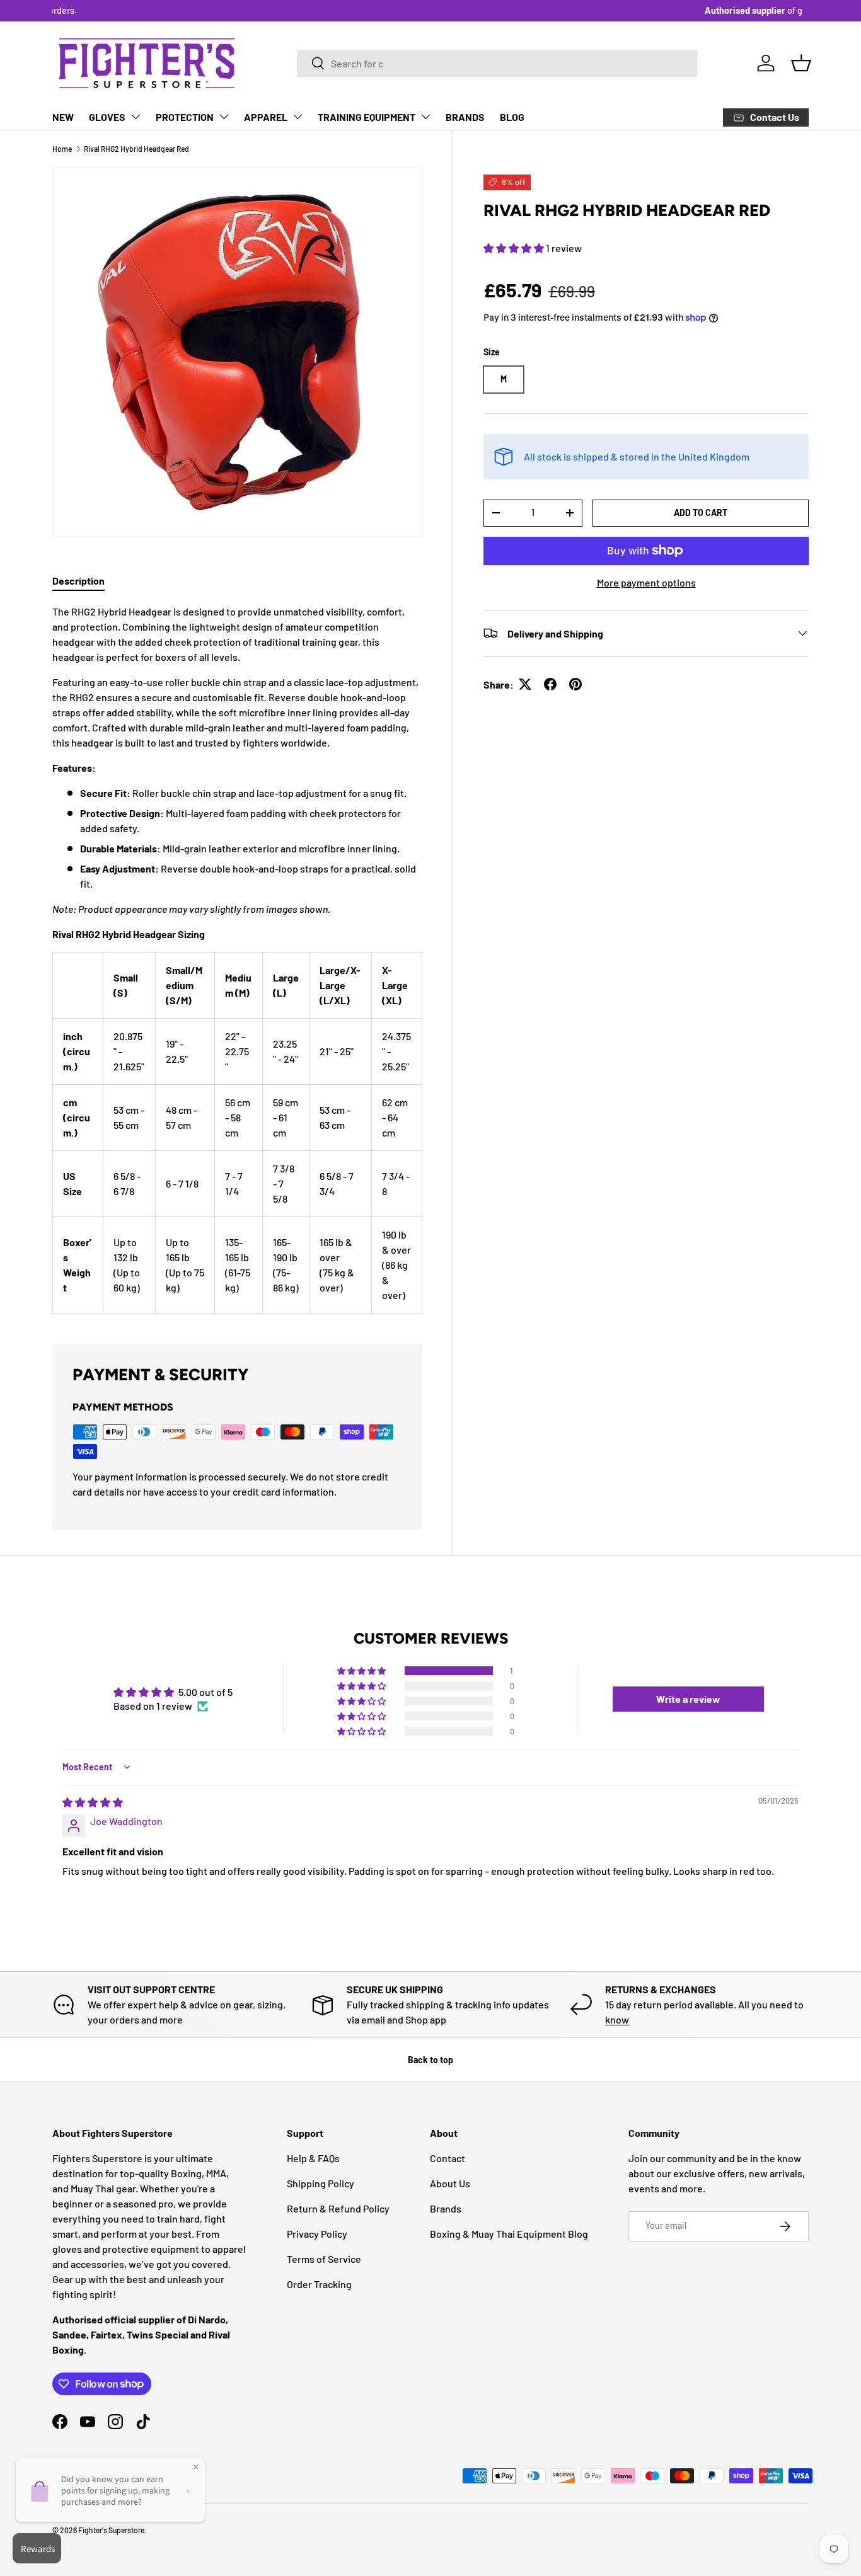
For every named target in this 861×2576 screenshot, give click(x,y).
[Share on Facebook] (550, 684)
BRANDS (465, 117)
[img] (93, 1802)
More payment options (646, 582)
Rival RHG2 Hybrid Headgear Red (136, 149)
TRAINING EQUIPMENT (367, 117)
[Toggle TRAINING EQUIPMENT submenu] (425, 117)
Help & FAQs (313, 2158)
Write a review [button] (688, 1699)
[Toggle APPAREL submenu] (298, 117)
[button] (801, 63)
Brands (446, 2208)
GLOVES (107, 117)
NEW (63, 117)
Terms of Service (324, 2259)
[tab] (78, 581)
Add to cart (701, 512)
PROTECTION (185, 117)
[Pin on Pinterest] (575, 684)
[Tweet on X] (525, 684)
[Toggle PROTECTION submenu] (224, 117)
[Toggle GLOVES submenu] (136, 117)
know (617, 2019)
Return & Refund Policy (338, 2208)
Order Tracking (319, 2284)
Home (62, 149)
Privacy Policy (317, 2234)
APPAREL (266, 117)
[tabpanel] (237, 959)
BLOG (512, 117)
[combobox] (497, 63)
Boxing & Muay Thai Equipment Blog (509, 2234)
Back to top (430, 2060)
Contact (448, 2158)
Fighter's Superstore (111, 2530)
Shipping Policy (321, 2183)
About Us (450, 2183)
